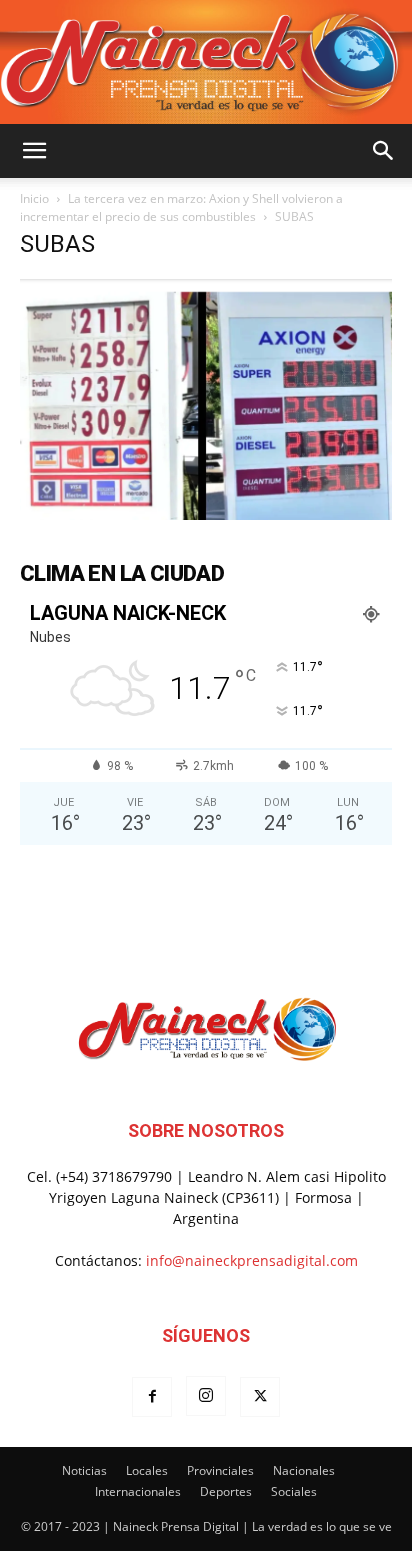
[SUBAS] (206, 514)
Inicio (34, 198)
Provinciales (220, 1470)
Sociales (294, 1491)
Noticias (84, 1470)
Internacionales (138, 1491)
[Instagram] (206, 1396)
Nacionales (304, 1470)
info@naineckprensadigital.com (252, 1260)
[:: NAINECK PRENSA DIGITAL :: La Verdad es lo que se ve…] (206, 62)
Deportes (226, 1491)
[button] (34, 151)
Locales (147, 1470)
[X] (260, 1397)
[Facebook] (152, 1397)
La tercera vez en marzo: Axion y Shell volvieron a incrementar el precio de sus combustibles (181, 207)
